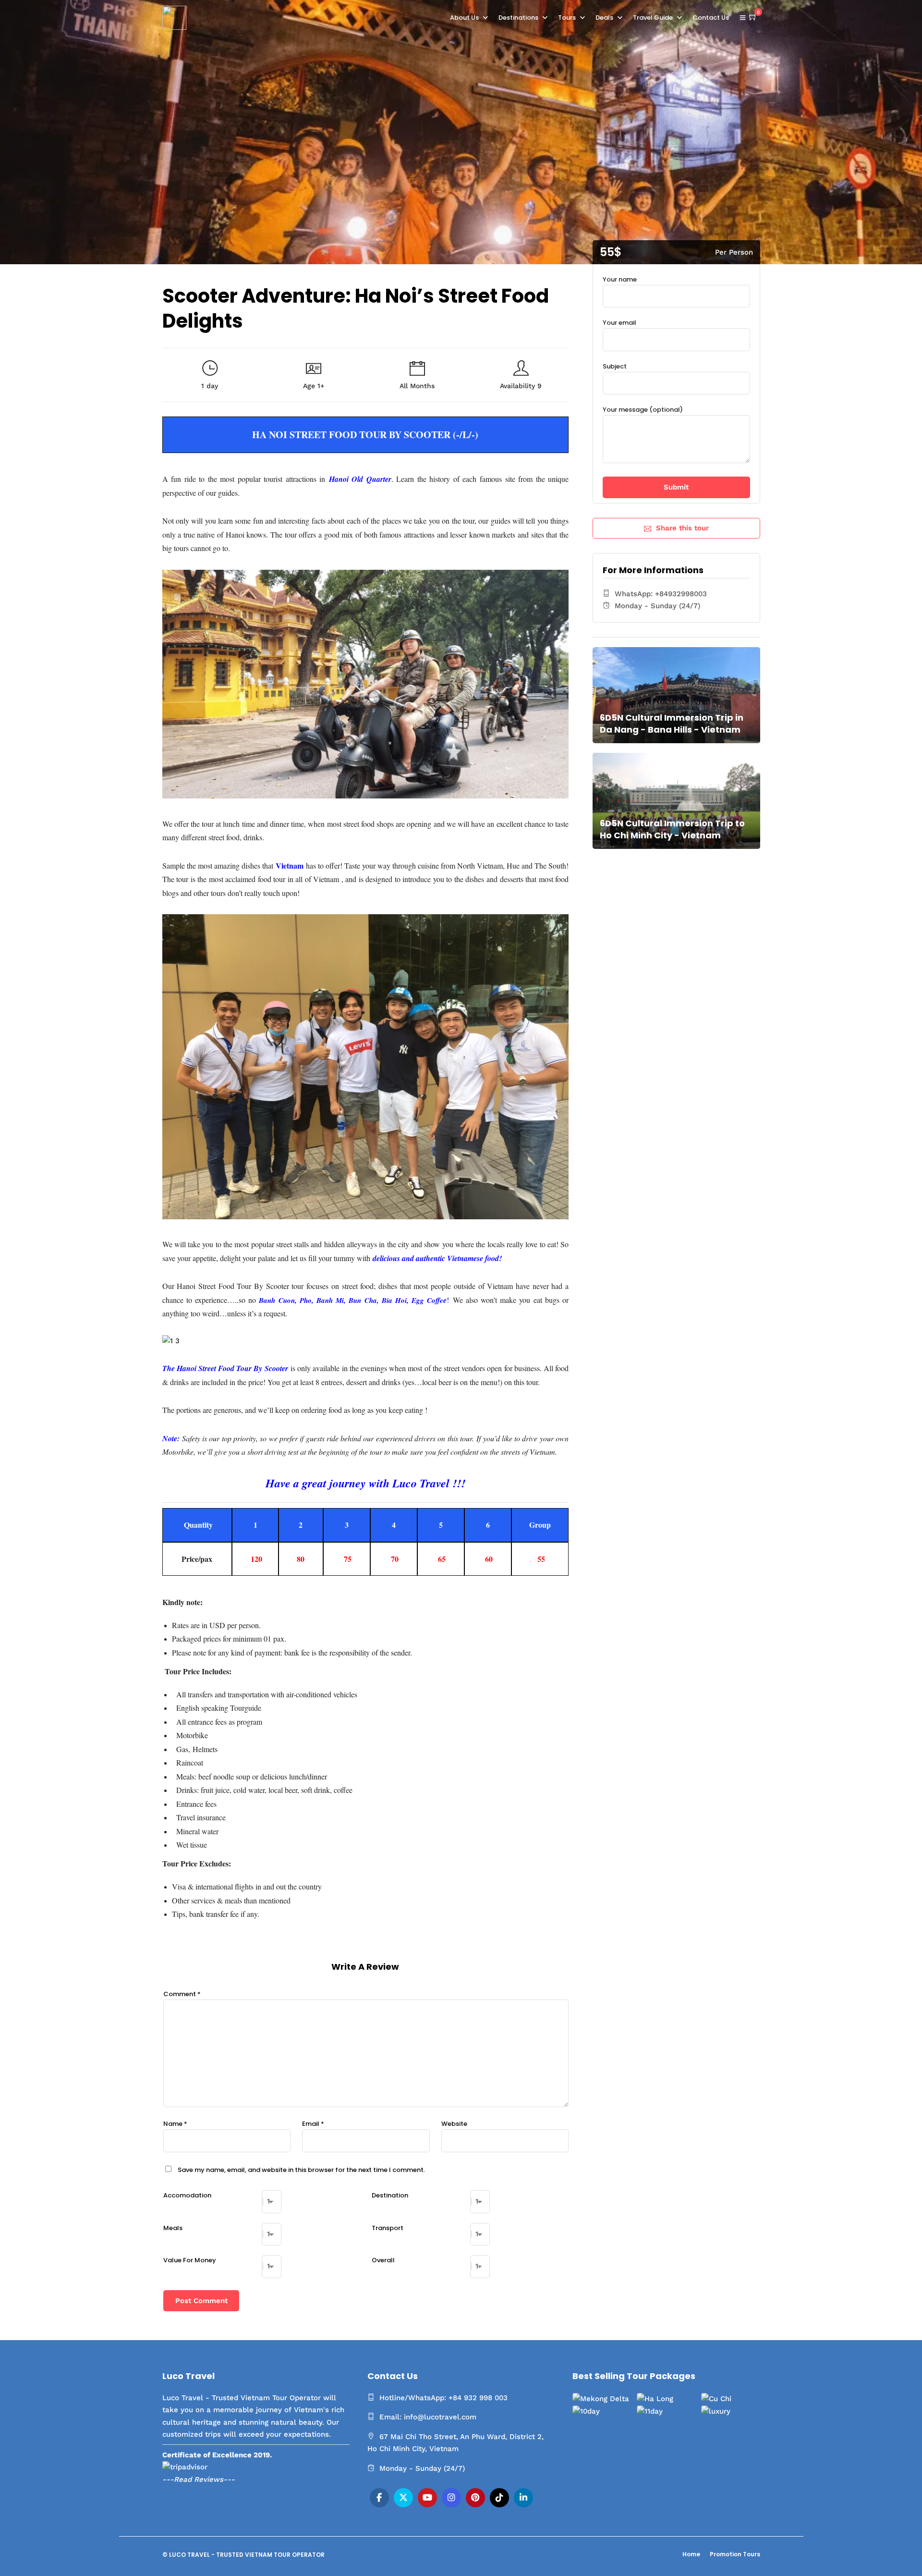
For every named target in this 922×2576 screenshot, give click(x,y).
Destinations (518, 18)
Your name (620, 279)
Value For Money (190, 2260)
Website (454, 2124)
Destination (390, 2195)
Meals (173, 2228)
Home (691, 2554)
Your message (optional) (643, 410)
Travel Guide (653, 18)
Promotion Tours (735, 2554)
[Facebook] (379, 2498)
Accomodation (187, 2195)
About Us (464, 18)
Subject (615, 366)
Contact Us (711, 18)
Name (175, 2124)
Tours (567, 18)
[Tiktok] (499, 2498)
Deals (604, 18)
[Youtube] (427, 2498)
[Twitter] (403, 2498)
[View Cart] (753, 17)
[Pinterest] (475, 2498)
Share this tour (682, 528)
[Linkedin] (523, 2498)
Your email (619, 323)
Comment (182, 1994)
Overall (383, 2260)
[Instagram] (451, 2498)
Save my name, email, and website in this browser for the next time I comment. (301, 2170)
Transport (388, 2228)
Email (313, 2124)
